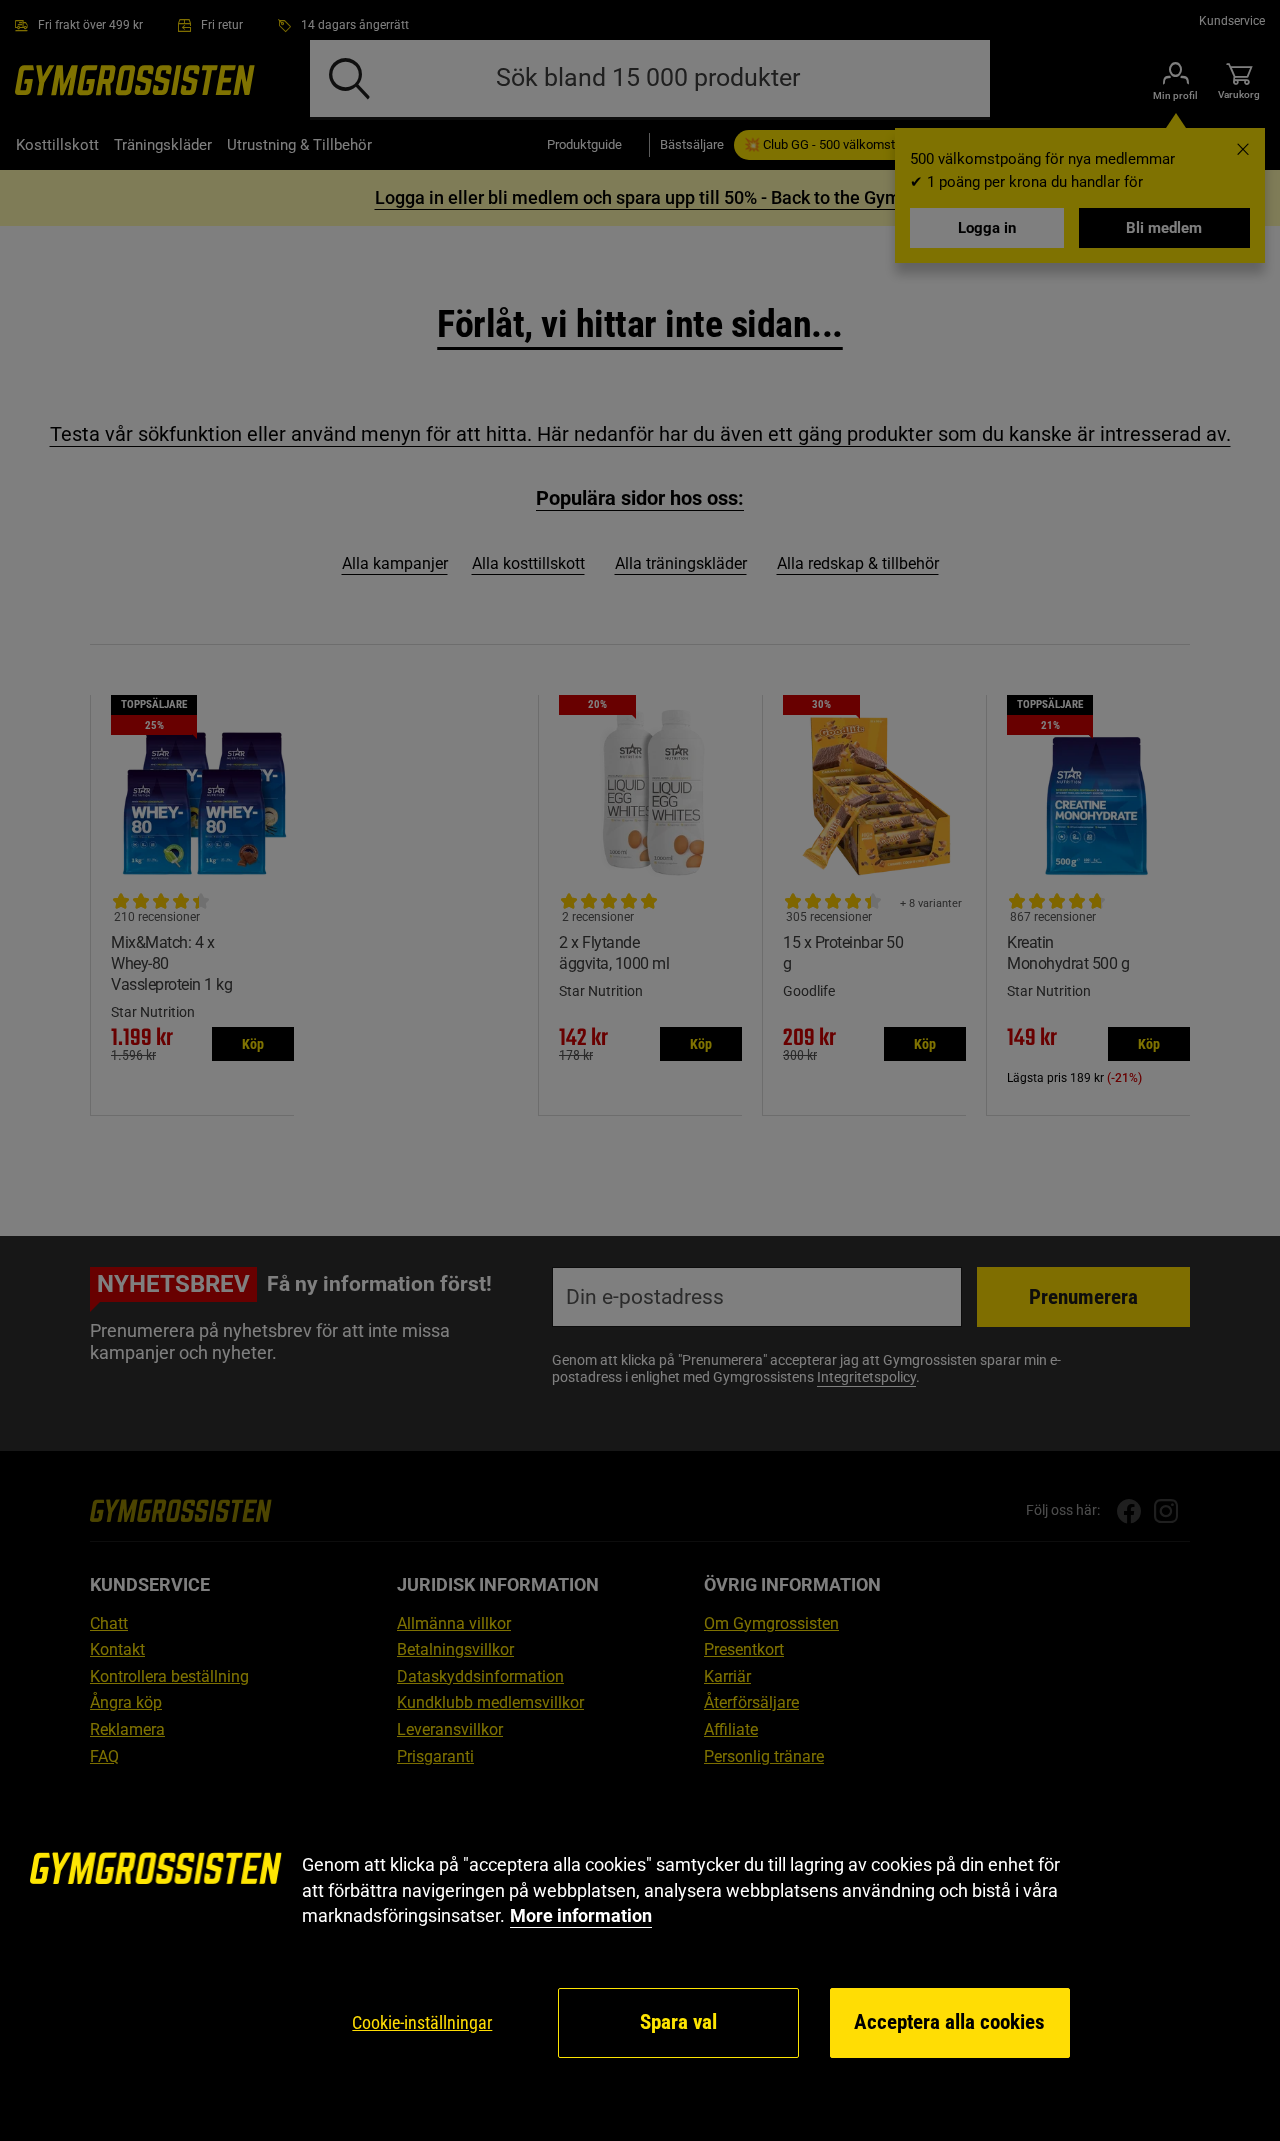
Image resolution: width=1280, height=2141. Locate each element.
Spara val (678, 2022)
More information (581, 1915)
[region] (640, 1956)
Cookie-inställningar (422, 2022)
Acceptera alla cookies (949, 2022)
